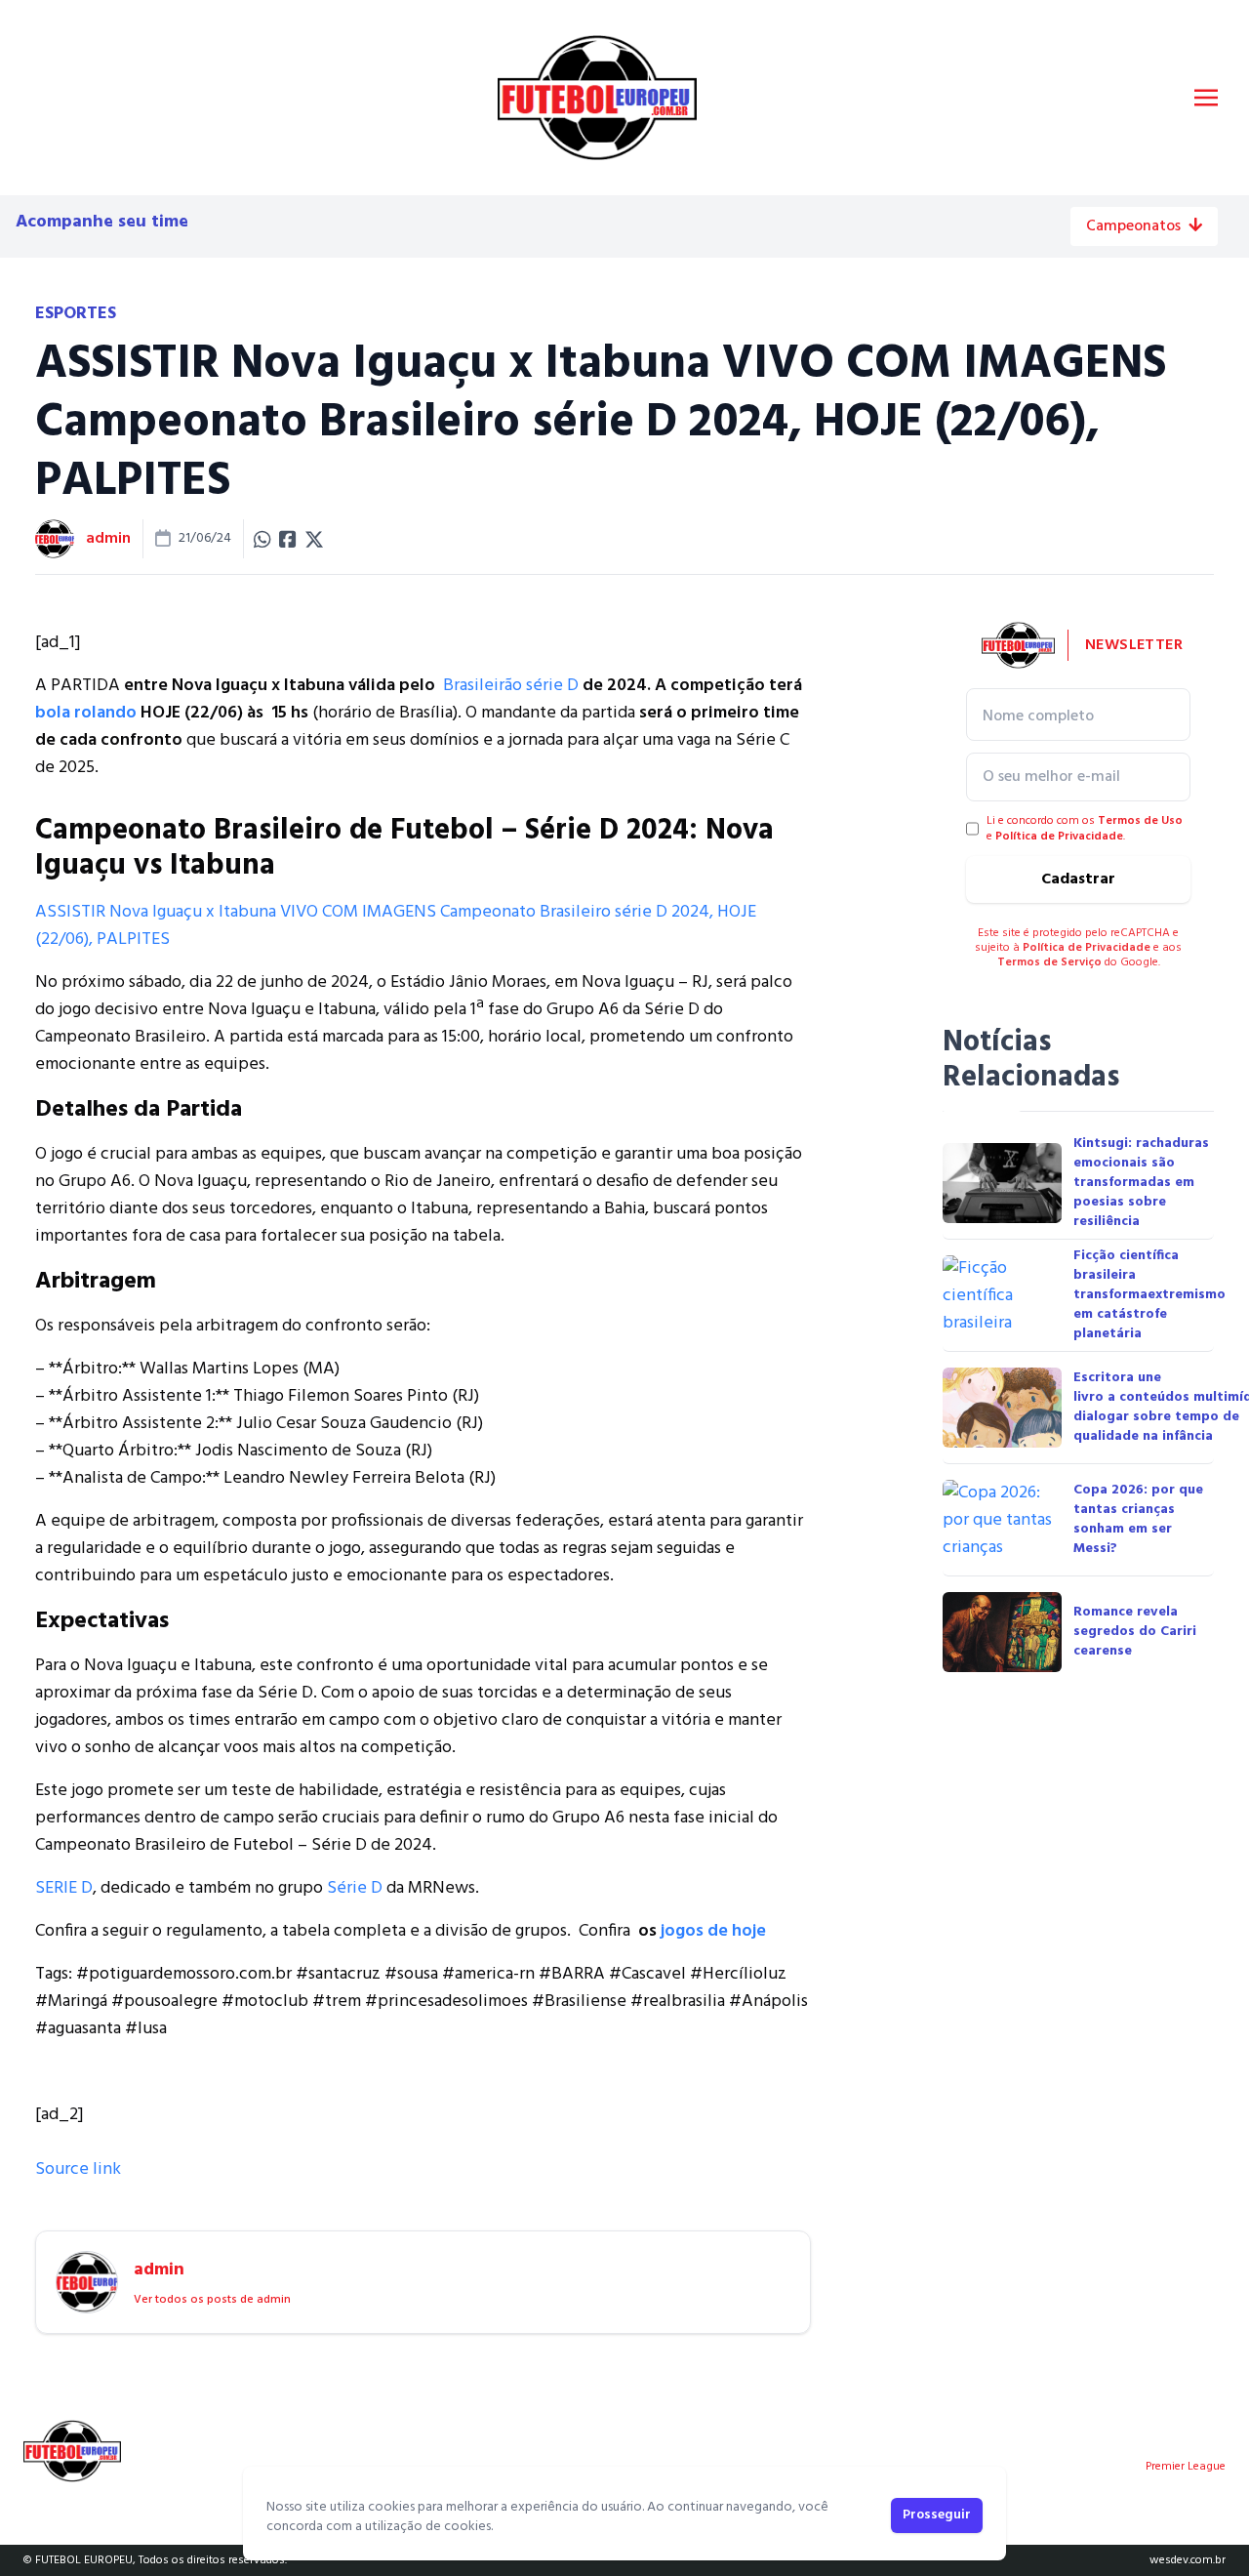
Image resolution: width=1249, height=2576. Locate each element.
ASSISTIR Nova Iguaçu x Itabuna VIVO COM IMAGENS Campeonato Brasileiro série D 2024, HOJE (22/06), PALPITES (396, 926)
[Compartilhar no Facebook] (288, 539)
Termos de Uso (1140, 821)
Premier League (1186, 2467)
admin (108, 539)
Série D (355, 1888)
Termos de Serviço (1049, 962)
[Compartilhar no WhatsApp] (262, 539)
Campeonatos (1133, 226)
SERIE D (64, 1888)
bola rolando (86, 713)
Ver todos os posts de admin (212, 2300)
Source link (78, 2169)
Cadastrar (1078, 879)
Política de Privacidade (1059, 837)
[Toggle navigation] (1206, 98)
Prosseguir (937, 2515)
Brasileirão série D (511, 686)
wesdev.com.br (1188, 2560)
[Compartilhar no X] (314, 539)
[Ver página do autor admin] (55, 539)
